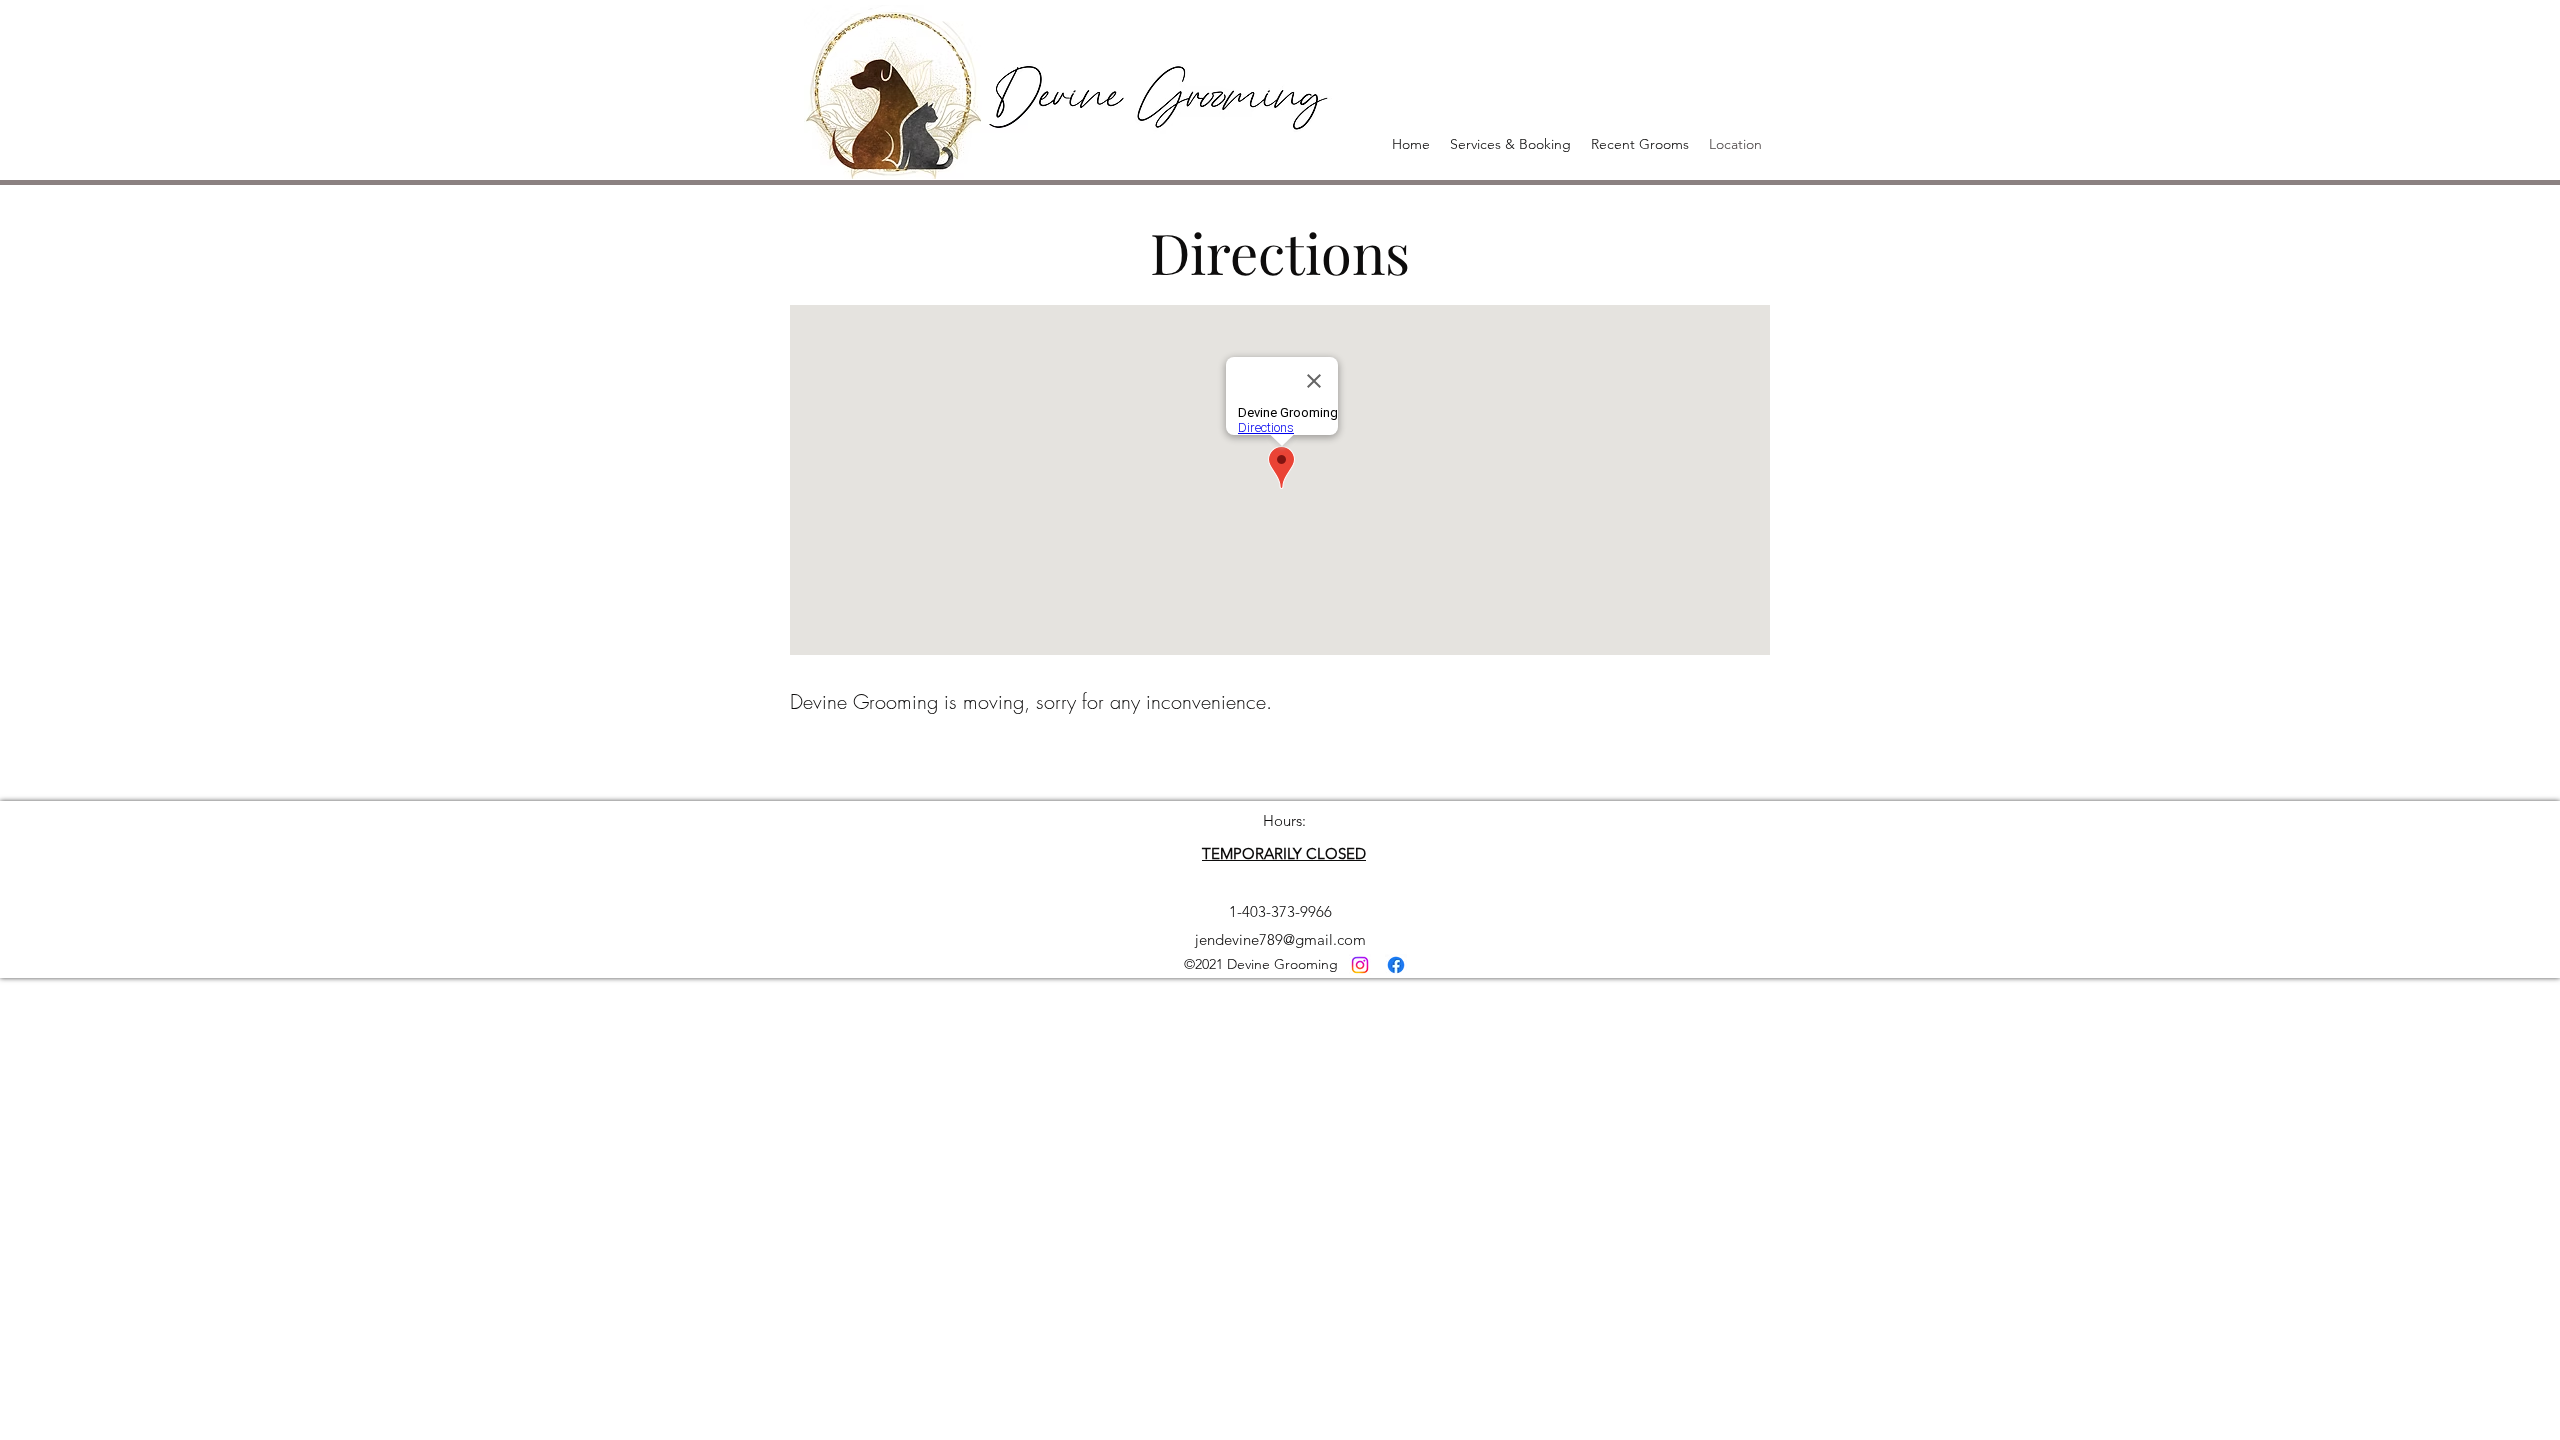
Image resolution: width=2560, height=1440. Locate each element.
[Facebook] (1396, 965)
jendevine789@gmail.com (1280, 939)
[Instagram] (1360, 965)
